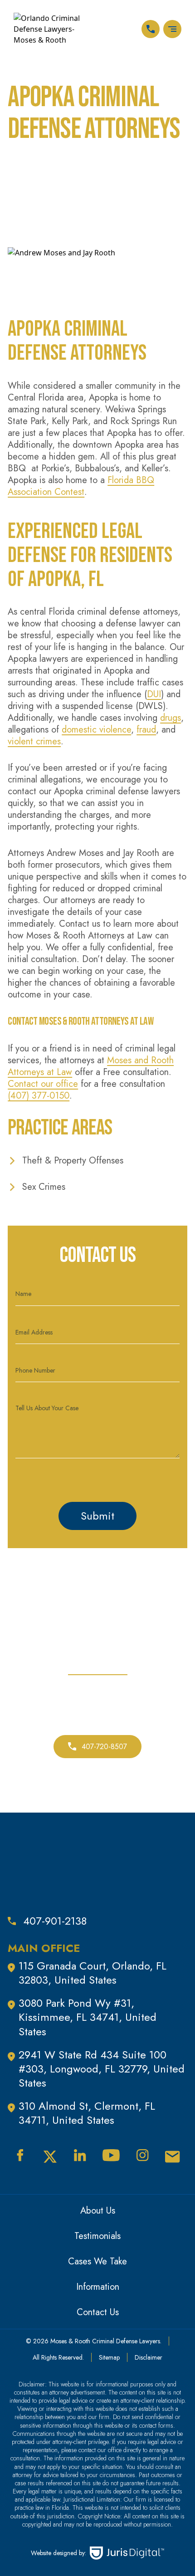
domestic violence (96, 730)
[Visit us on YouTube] (111, 2155)
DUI (154, 694)
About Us (98, 2211)
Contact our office (43, 1084)
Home (19, 166)
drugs (171, 718)
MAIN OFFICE (44, 1948)
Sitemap (109, 2357)
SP (134, 29)
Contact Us (98, 2312)
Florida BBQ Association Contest (81, 486)
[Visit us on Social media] (173, 2157)
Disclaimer (149, 2357)
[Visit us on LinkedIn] (80, 2155)
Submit (97, 1516)
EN (106, 29)
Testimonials (97, 2236)
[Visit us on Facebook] (20, 2155)
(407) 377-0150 (39, 1096)
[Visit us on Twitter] (50, 2157)
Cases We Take (97, 2261)
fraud (146, 730)
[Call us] (151, 29)
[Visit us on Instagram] (142, 2155)
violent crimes (34, 741)
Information (98, 2287)
